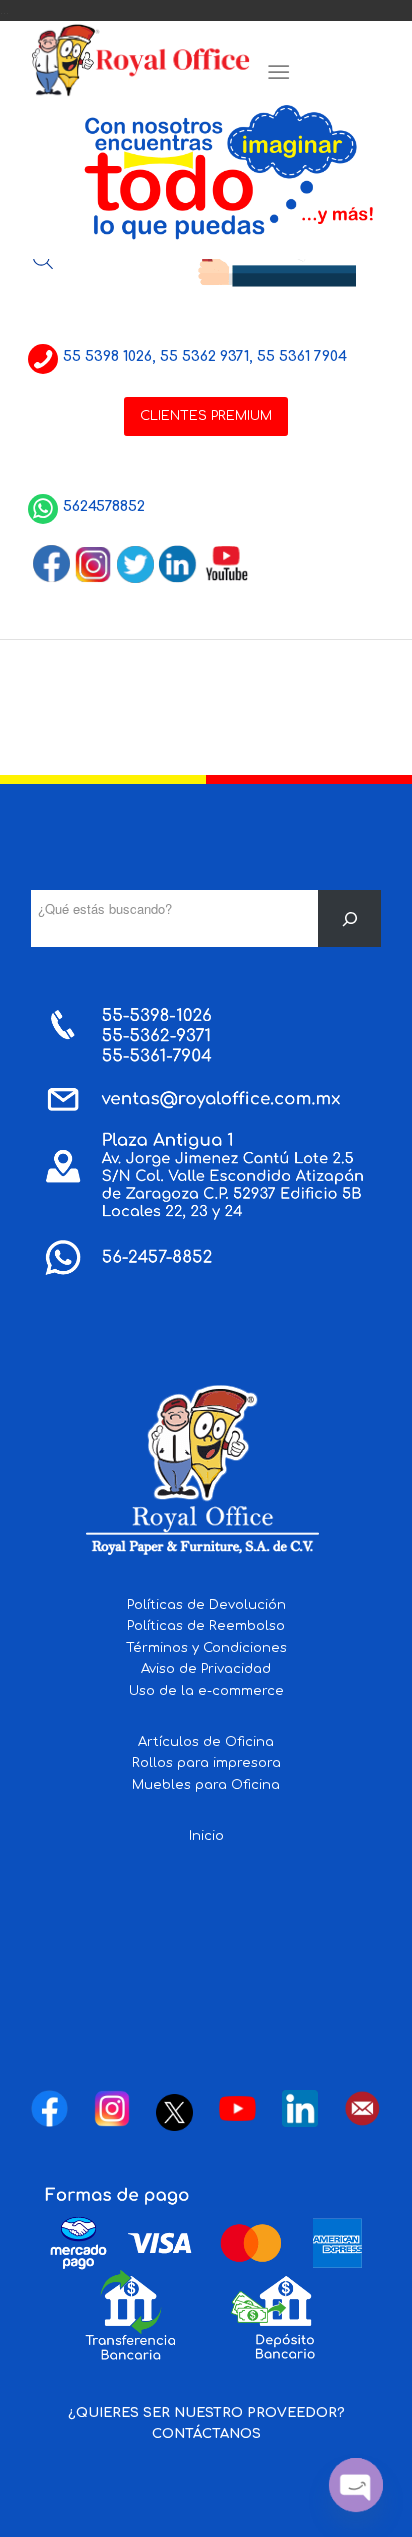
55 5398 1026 (107, 356)
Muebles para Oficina (206, 1785)
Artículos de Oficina (206, 1742)
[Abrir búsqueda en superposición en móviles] (43, 259)
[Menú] (278, 73)
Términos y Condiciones (206, 1648)
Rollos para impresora (206, 1763)
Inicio (206, 1836)
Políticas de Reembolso (206, 1626)
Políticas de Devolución (206, 1605)
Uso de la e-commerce (206, 1691)
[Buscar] (349, 918)
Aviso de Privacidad (206, 1669)
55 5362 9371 (204, 356)
